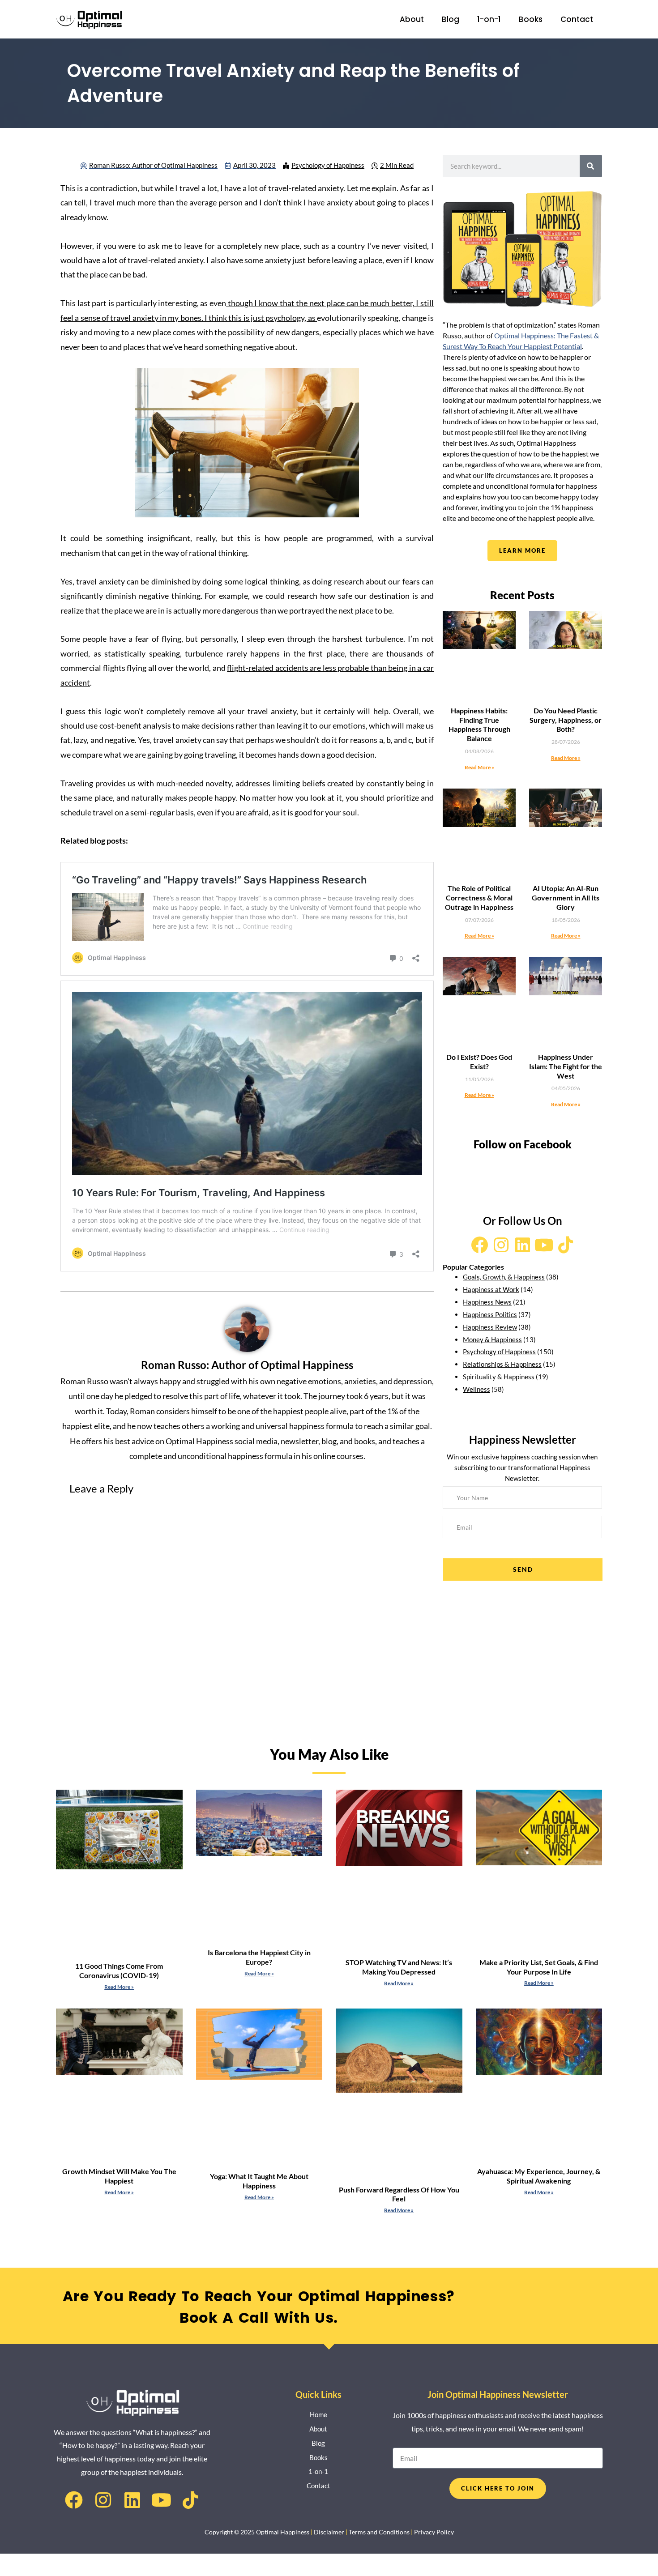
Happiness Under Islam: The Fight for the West (566, 1066)
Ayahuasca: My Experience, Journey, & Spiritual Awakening (539, 2176)
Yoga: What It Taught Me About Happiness (259, 2181)
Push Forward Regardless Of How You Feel (399, 2194)
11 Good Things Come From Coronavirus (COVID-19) (119, 1970)
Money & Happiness (492, 1339)
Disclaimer (329, 2532)
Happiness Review (490, 1327)
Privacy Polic (432, 2532)
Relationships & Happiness (502, 1364)
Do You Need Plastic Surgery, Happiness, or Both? (566, 720)
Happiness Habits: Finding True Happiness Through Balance (479, 724)
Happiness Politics (490, 1314)
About (412, 19)
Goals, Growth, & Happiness (504, 1277)
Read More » (479, 767)
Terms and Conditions (379, 2532)
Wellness (476, 1389)
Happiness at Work (491, 1289)
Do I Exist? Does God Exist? (479, 1062)
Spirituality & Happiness (499, 1377)
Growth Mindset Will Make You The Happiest (119, 2176)
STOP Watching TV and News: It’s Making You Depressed (399, 1967)
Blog (451, 19)
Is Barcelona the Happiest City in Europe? (259, 1957)
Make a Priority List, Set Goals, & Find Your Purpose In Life (539, 1967)
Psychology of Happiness (328, 165)
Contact (577, 19)
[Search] (591, 166)
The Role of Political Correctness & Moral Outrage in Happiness (479, 898)
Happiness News (487, 1302)
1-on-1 (489, 19)
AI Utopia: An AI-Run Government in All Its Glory (566, 898)
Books (531, 19)
